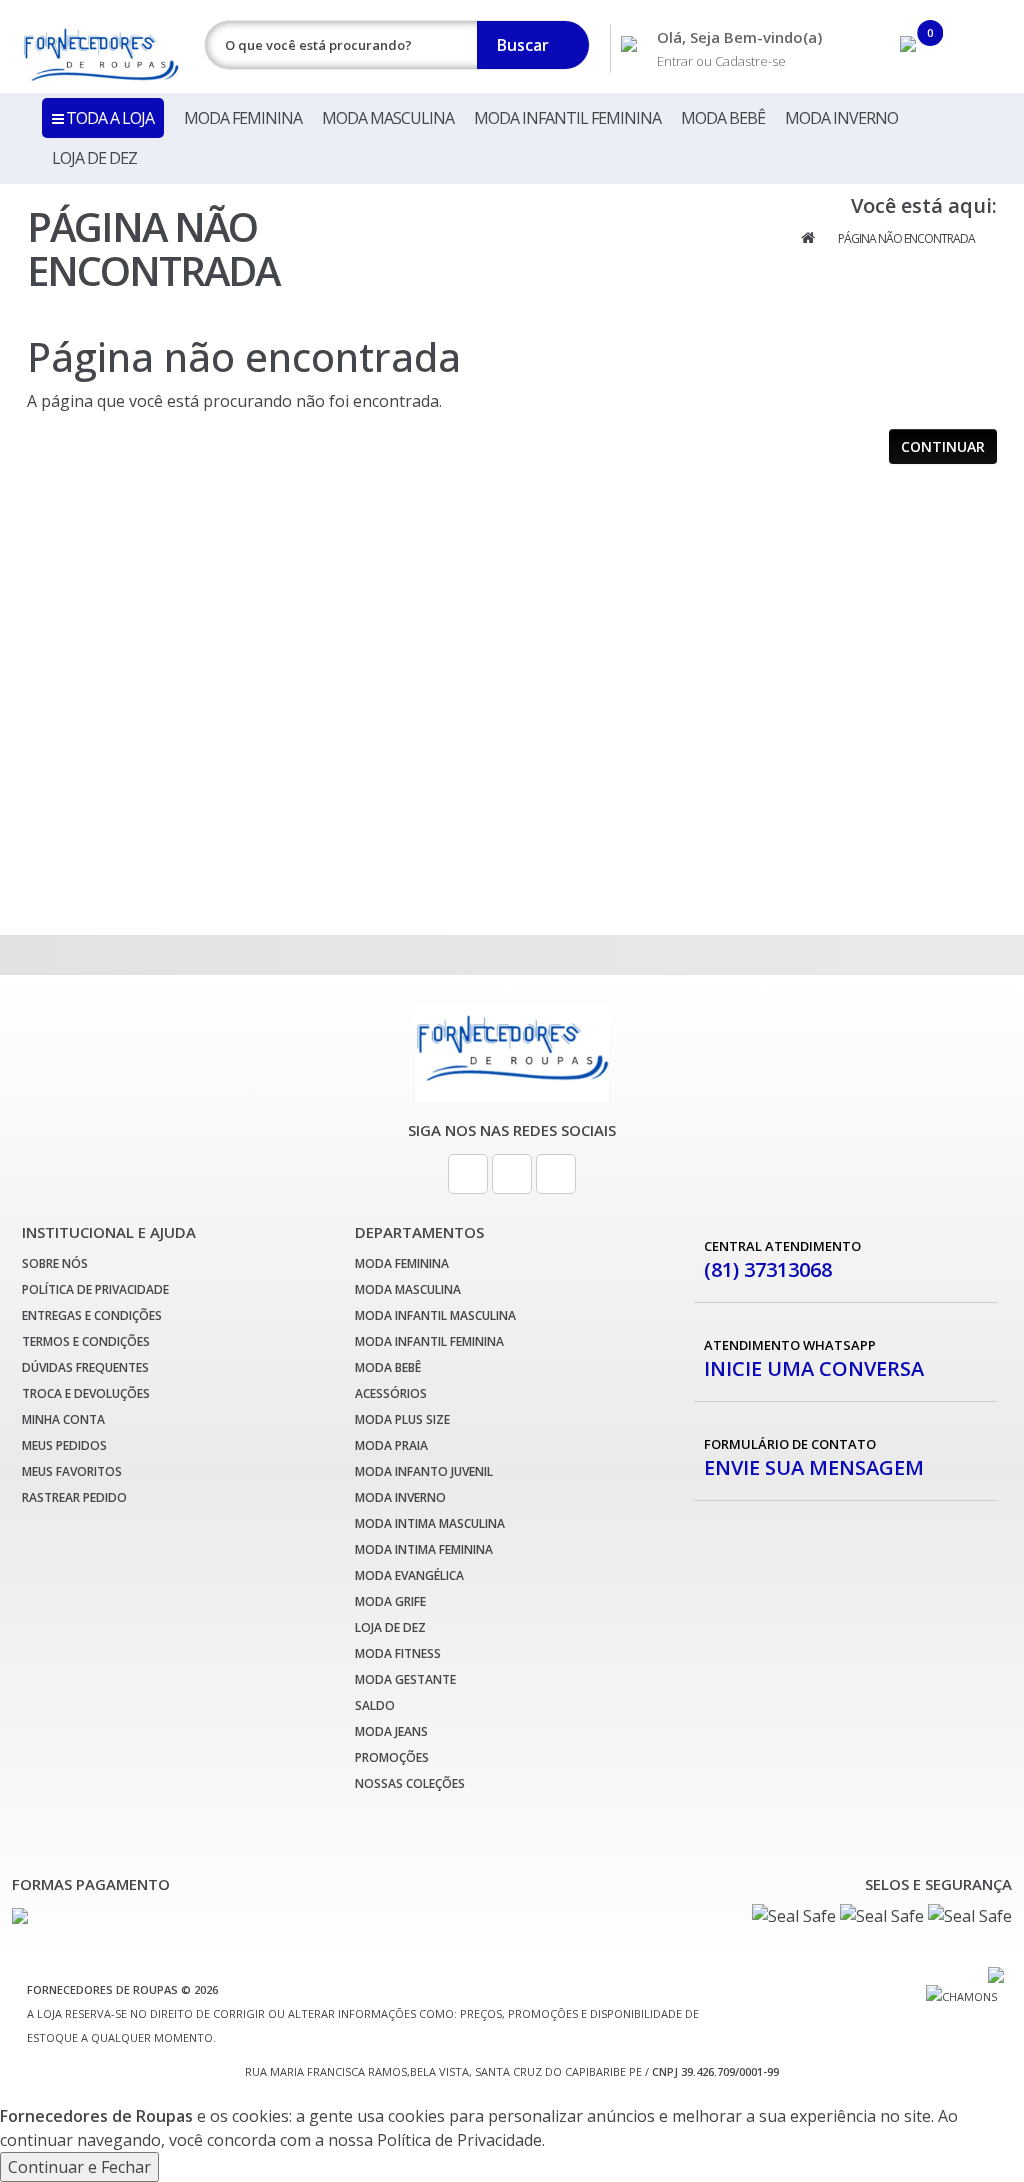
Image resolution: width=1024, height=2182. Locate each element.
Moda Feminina (243, 118)
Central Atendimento (782, 1259)
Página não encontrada (906, 238)
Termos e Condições (86, 1341)
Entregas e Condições (92, 1315)
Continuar (943, 446)
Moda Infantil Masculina (435, 1315)
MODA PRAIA (391, 1445)
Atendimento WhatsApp (814, 1358)
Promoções (392, 1757)
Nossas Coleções (410, 1783)
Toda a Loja (108, 118)
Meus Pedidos (64, 1445)
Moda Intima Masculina (430, 1523)
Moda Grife (390, 1601)
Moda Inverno (841, 118)
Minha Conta (63, 1419)
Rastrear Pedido (74, 1497)
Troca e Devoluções (86, 1393)
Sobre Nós (55, 1263)
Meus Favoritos (72, 1471)
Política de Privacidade (95, 1289)
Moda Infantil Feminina (567, 118)
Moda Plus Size (402, 1419)
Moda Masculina (388, 118)
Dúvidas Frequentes (85, 1367)
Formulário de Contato (814, 1457)
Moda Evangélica (409, 1575)
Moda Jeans (391, 1731)
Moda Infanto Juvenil (424, 1471)
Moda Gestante (405, 1679)
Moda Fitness (398, 1653)
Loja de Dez (94, 158)
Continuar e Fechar (79, 2167)
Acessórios (391, 1393)
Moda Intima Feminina (424, 1549)
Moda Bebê (723, 118)
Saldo (375, 1705)
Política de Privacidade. (461, 2140)
